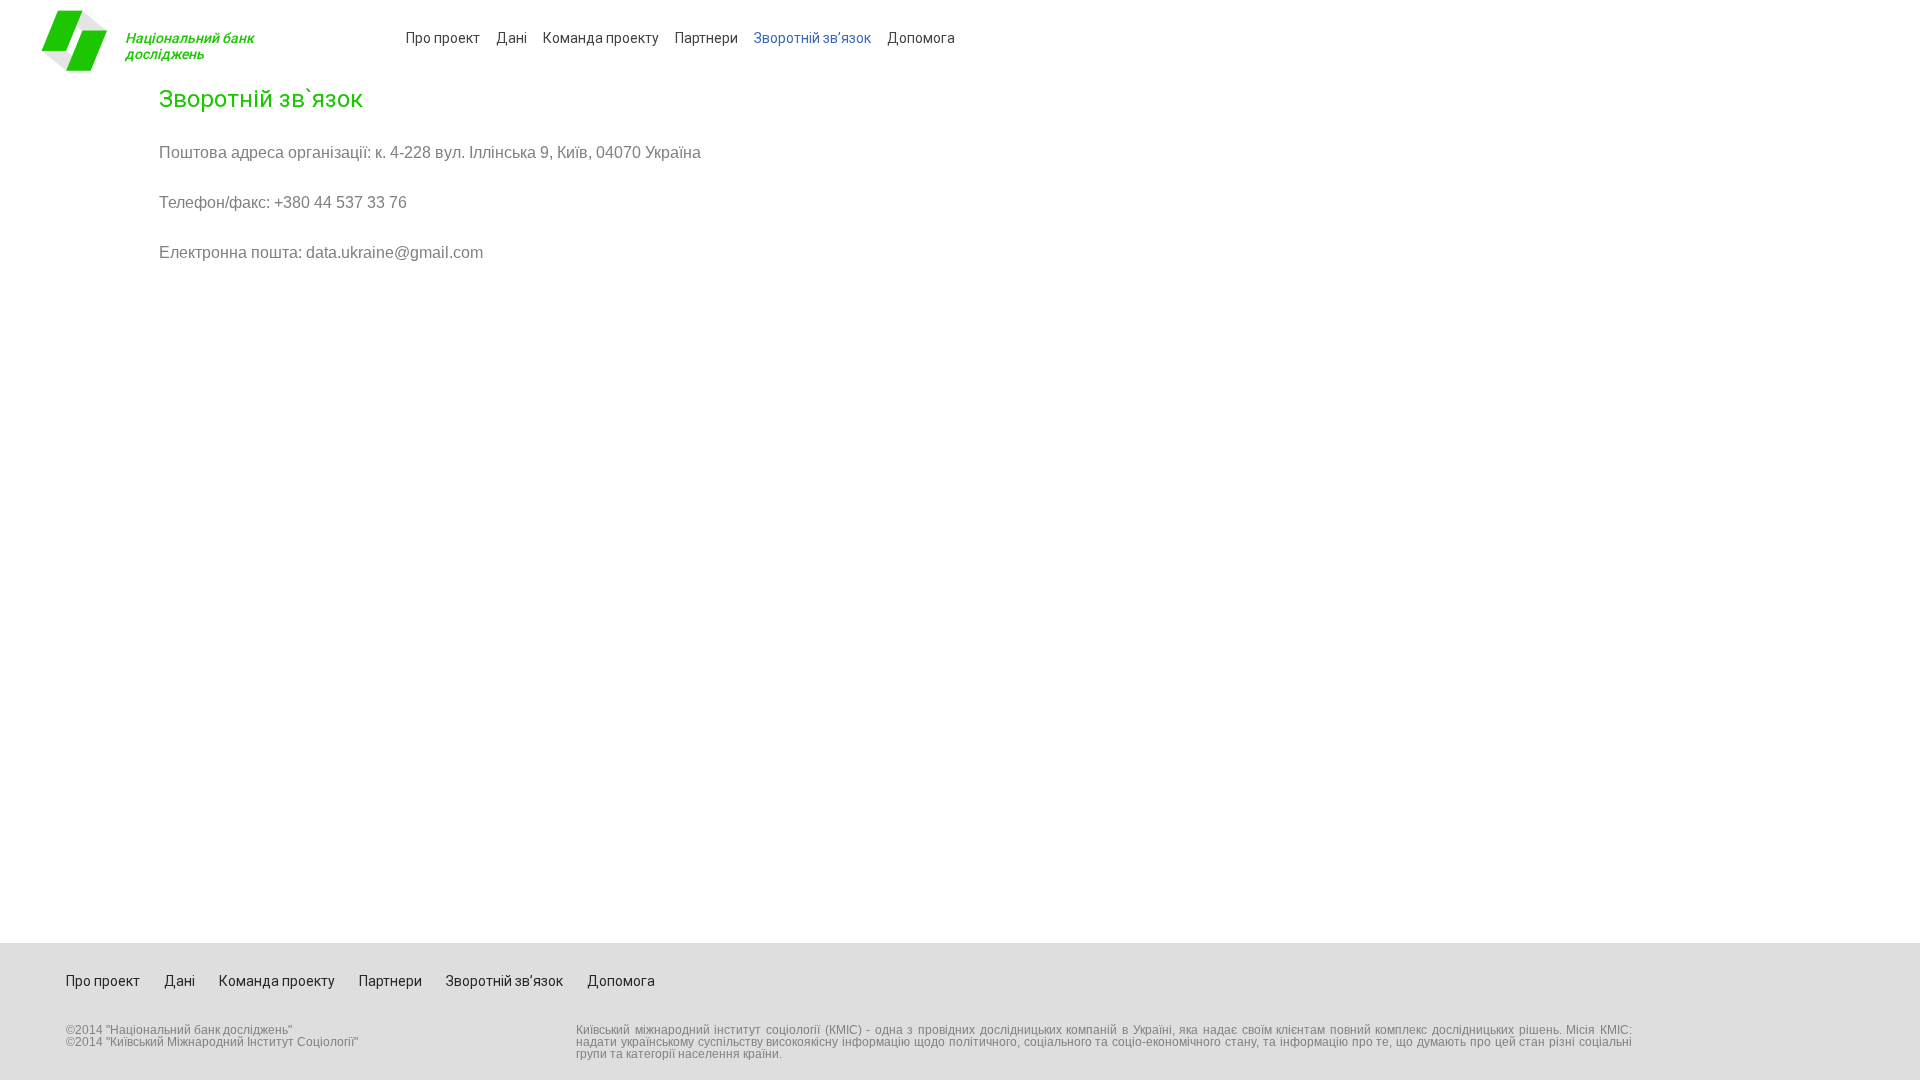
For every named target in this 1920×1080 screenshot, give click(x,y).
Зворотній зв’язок (812, 38)
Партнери (706, 38)
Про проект (443, 38)
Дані (511, 38)
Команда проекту (601, 38)
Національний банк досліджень (189, 46)
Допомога (921, 38)
